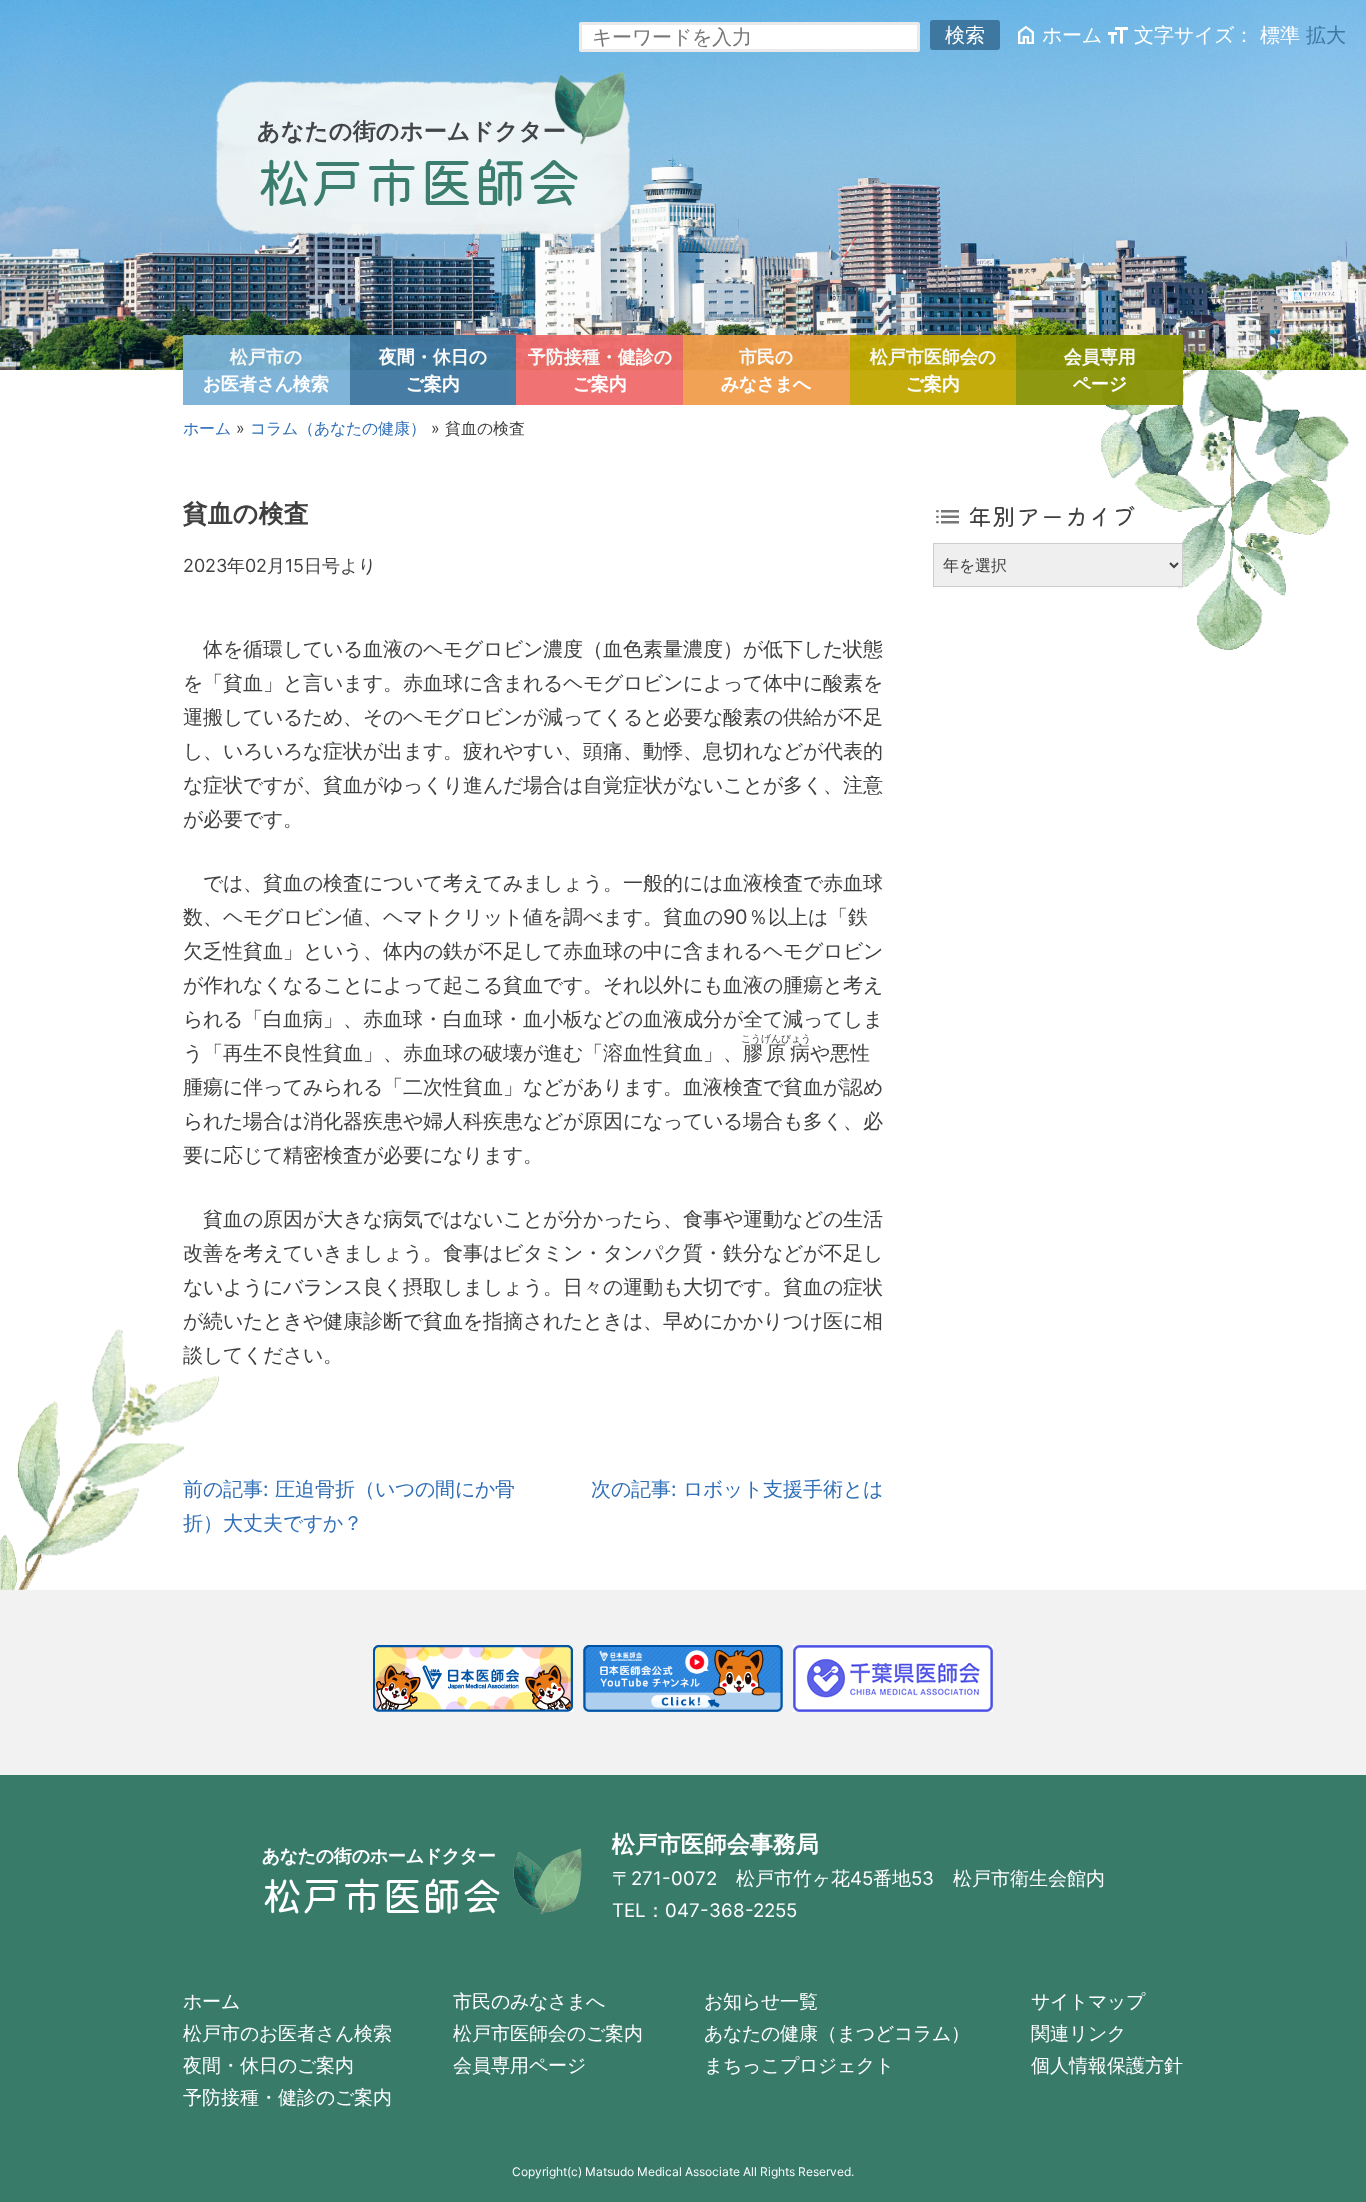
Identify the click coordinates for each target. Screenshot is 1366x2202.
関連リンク (1078, 2033)
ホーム (1058, 35)
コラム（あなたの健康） (338, 428)
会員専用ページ (1100, 370)
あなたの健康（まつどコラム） (837, 2033)
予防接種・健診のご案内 (600, 370)
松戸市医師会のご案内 (933, 370)
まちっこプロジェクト (799, 2065)
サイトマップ (1088, 2001)
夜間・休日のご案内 (433, 370)
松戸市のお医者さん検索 (266, 370)
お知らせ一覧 (761, 2001)
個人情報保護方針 (1107, 2065)
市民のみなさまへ (766, 370)
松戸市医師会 (419, 179)
